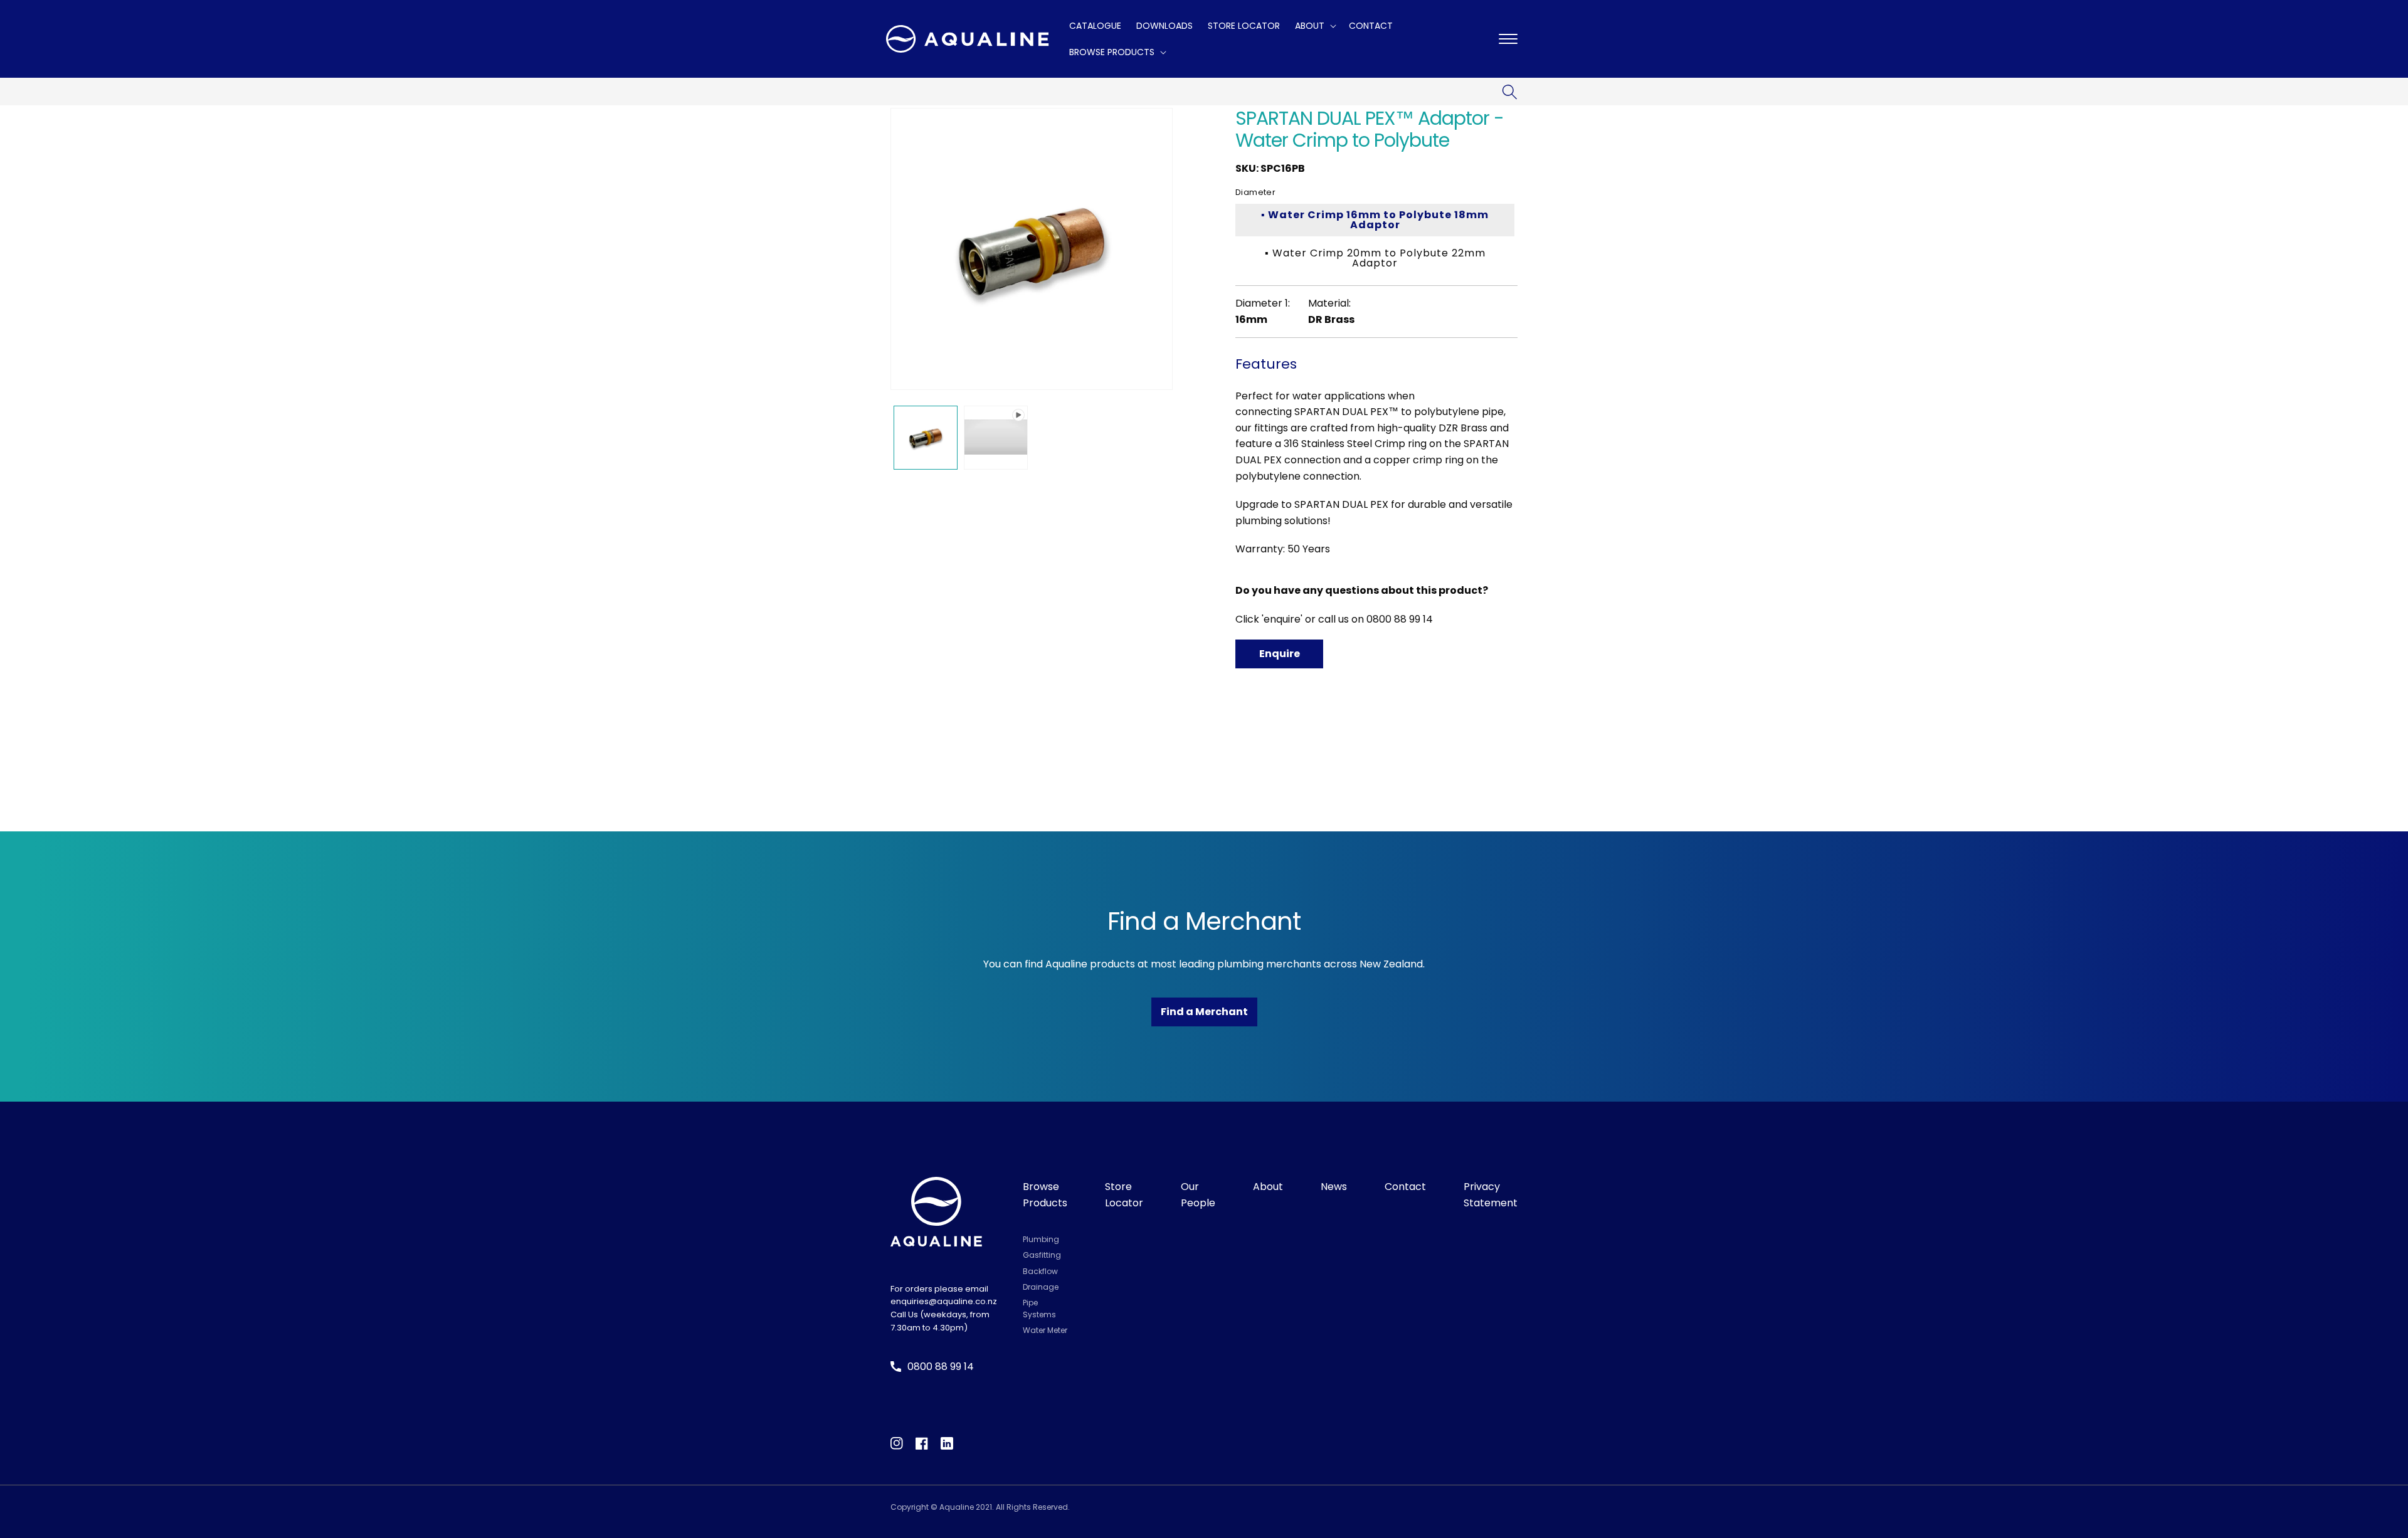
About (1268, 1187)
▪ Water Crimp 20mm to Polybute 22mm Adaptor (1375, 258)
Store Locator (1124, 1195)
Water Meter (1045, 1330)
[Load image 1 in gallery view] (926, 438)
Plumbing (1041, 1239)
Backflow (1040, 1271)
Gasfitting (1042, 1255)
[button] (1314, 26)
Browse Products (1045, 1195)
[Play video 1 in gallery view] (996, 438)
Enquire (1280, 654)
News (1334, 1187)
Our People (1198, 1195)
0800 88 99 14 (1400, 619)
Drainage (1041, 1287)
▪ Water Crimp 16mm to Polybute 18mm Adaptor (1375, 220)
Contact (1405, 1187)
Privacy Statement (1491, 1195)
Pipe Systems (1039, 1309)
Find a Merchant (1204, 1012)
